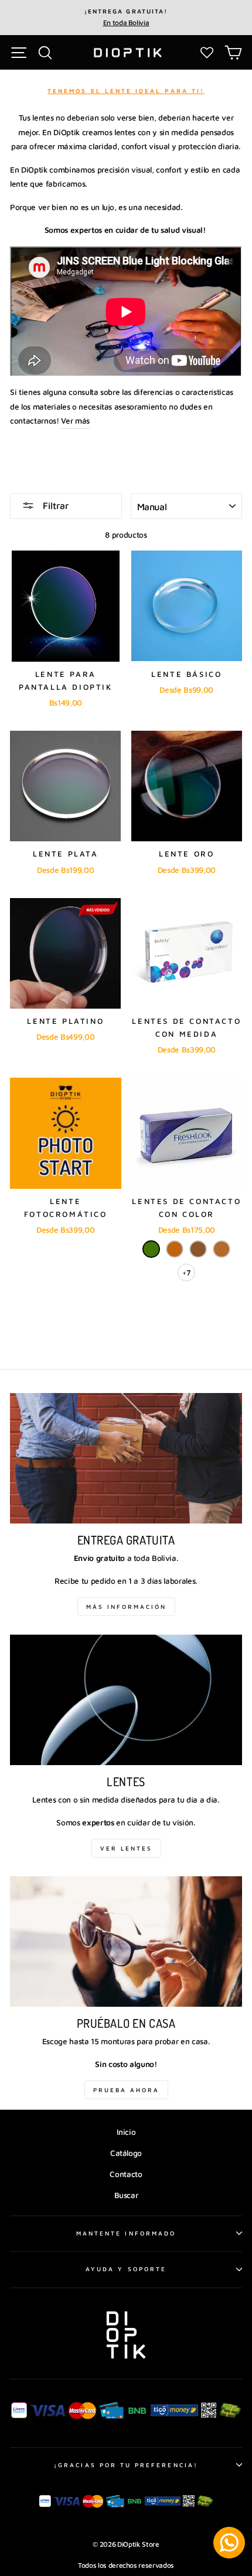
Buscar (126, 2195)
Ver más (75, 421)
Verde (151, 1249)
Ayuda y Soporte (126, 2269)
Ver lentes (126, 1848)
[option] (126, 18)
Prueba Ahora (126, 2090)
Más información (126, 1607)
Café (198, 1249)
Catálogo (126, 2153)
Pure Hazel (222, 1249)
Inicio (126, 2132)
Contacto (126, 2174)
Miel (175, 1249)
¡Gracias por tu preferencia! (126, 2465)
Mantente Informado (126, 2233)
